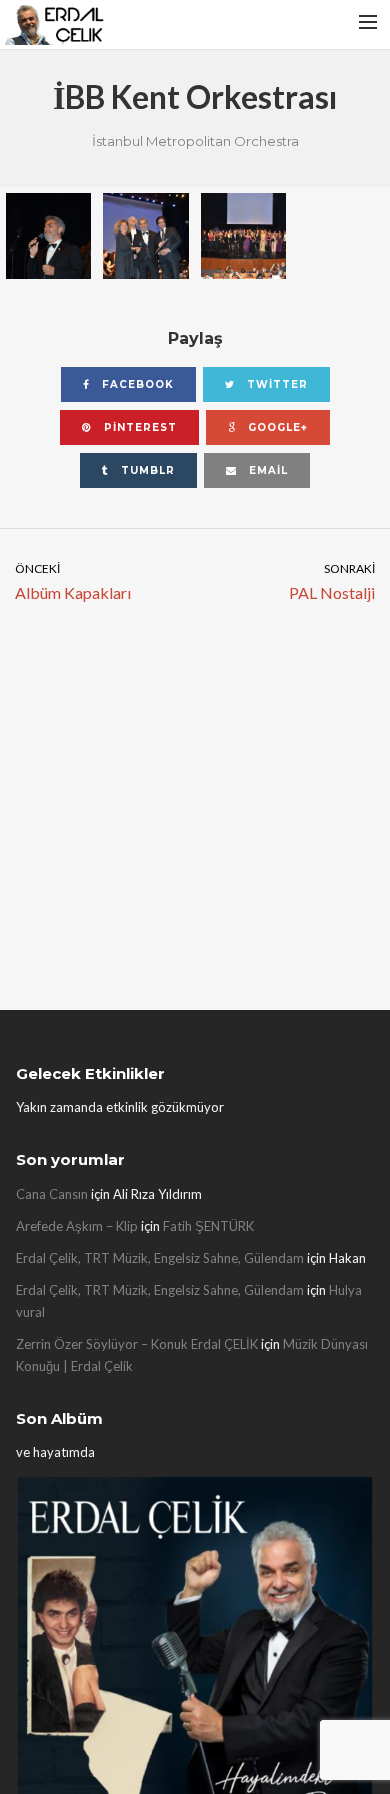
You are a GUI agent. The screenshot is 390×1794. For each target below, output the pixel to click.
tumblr (146, 470)
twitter (275, 384)
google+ (276, 427)
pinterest (138, 427)
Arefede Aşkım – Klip (77, 1226)
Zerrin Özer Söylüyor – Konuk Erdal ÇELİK (137, 1344)
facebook (136, 384)
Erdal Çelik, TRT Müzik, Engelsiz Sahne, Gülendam (160, 1258)
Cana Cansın (52, 1194)
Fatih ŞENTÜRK (208, 1226)
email (266, 470)
